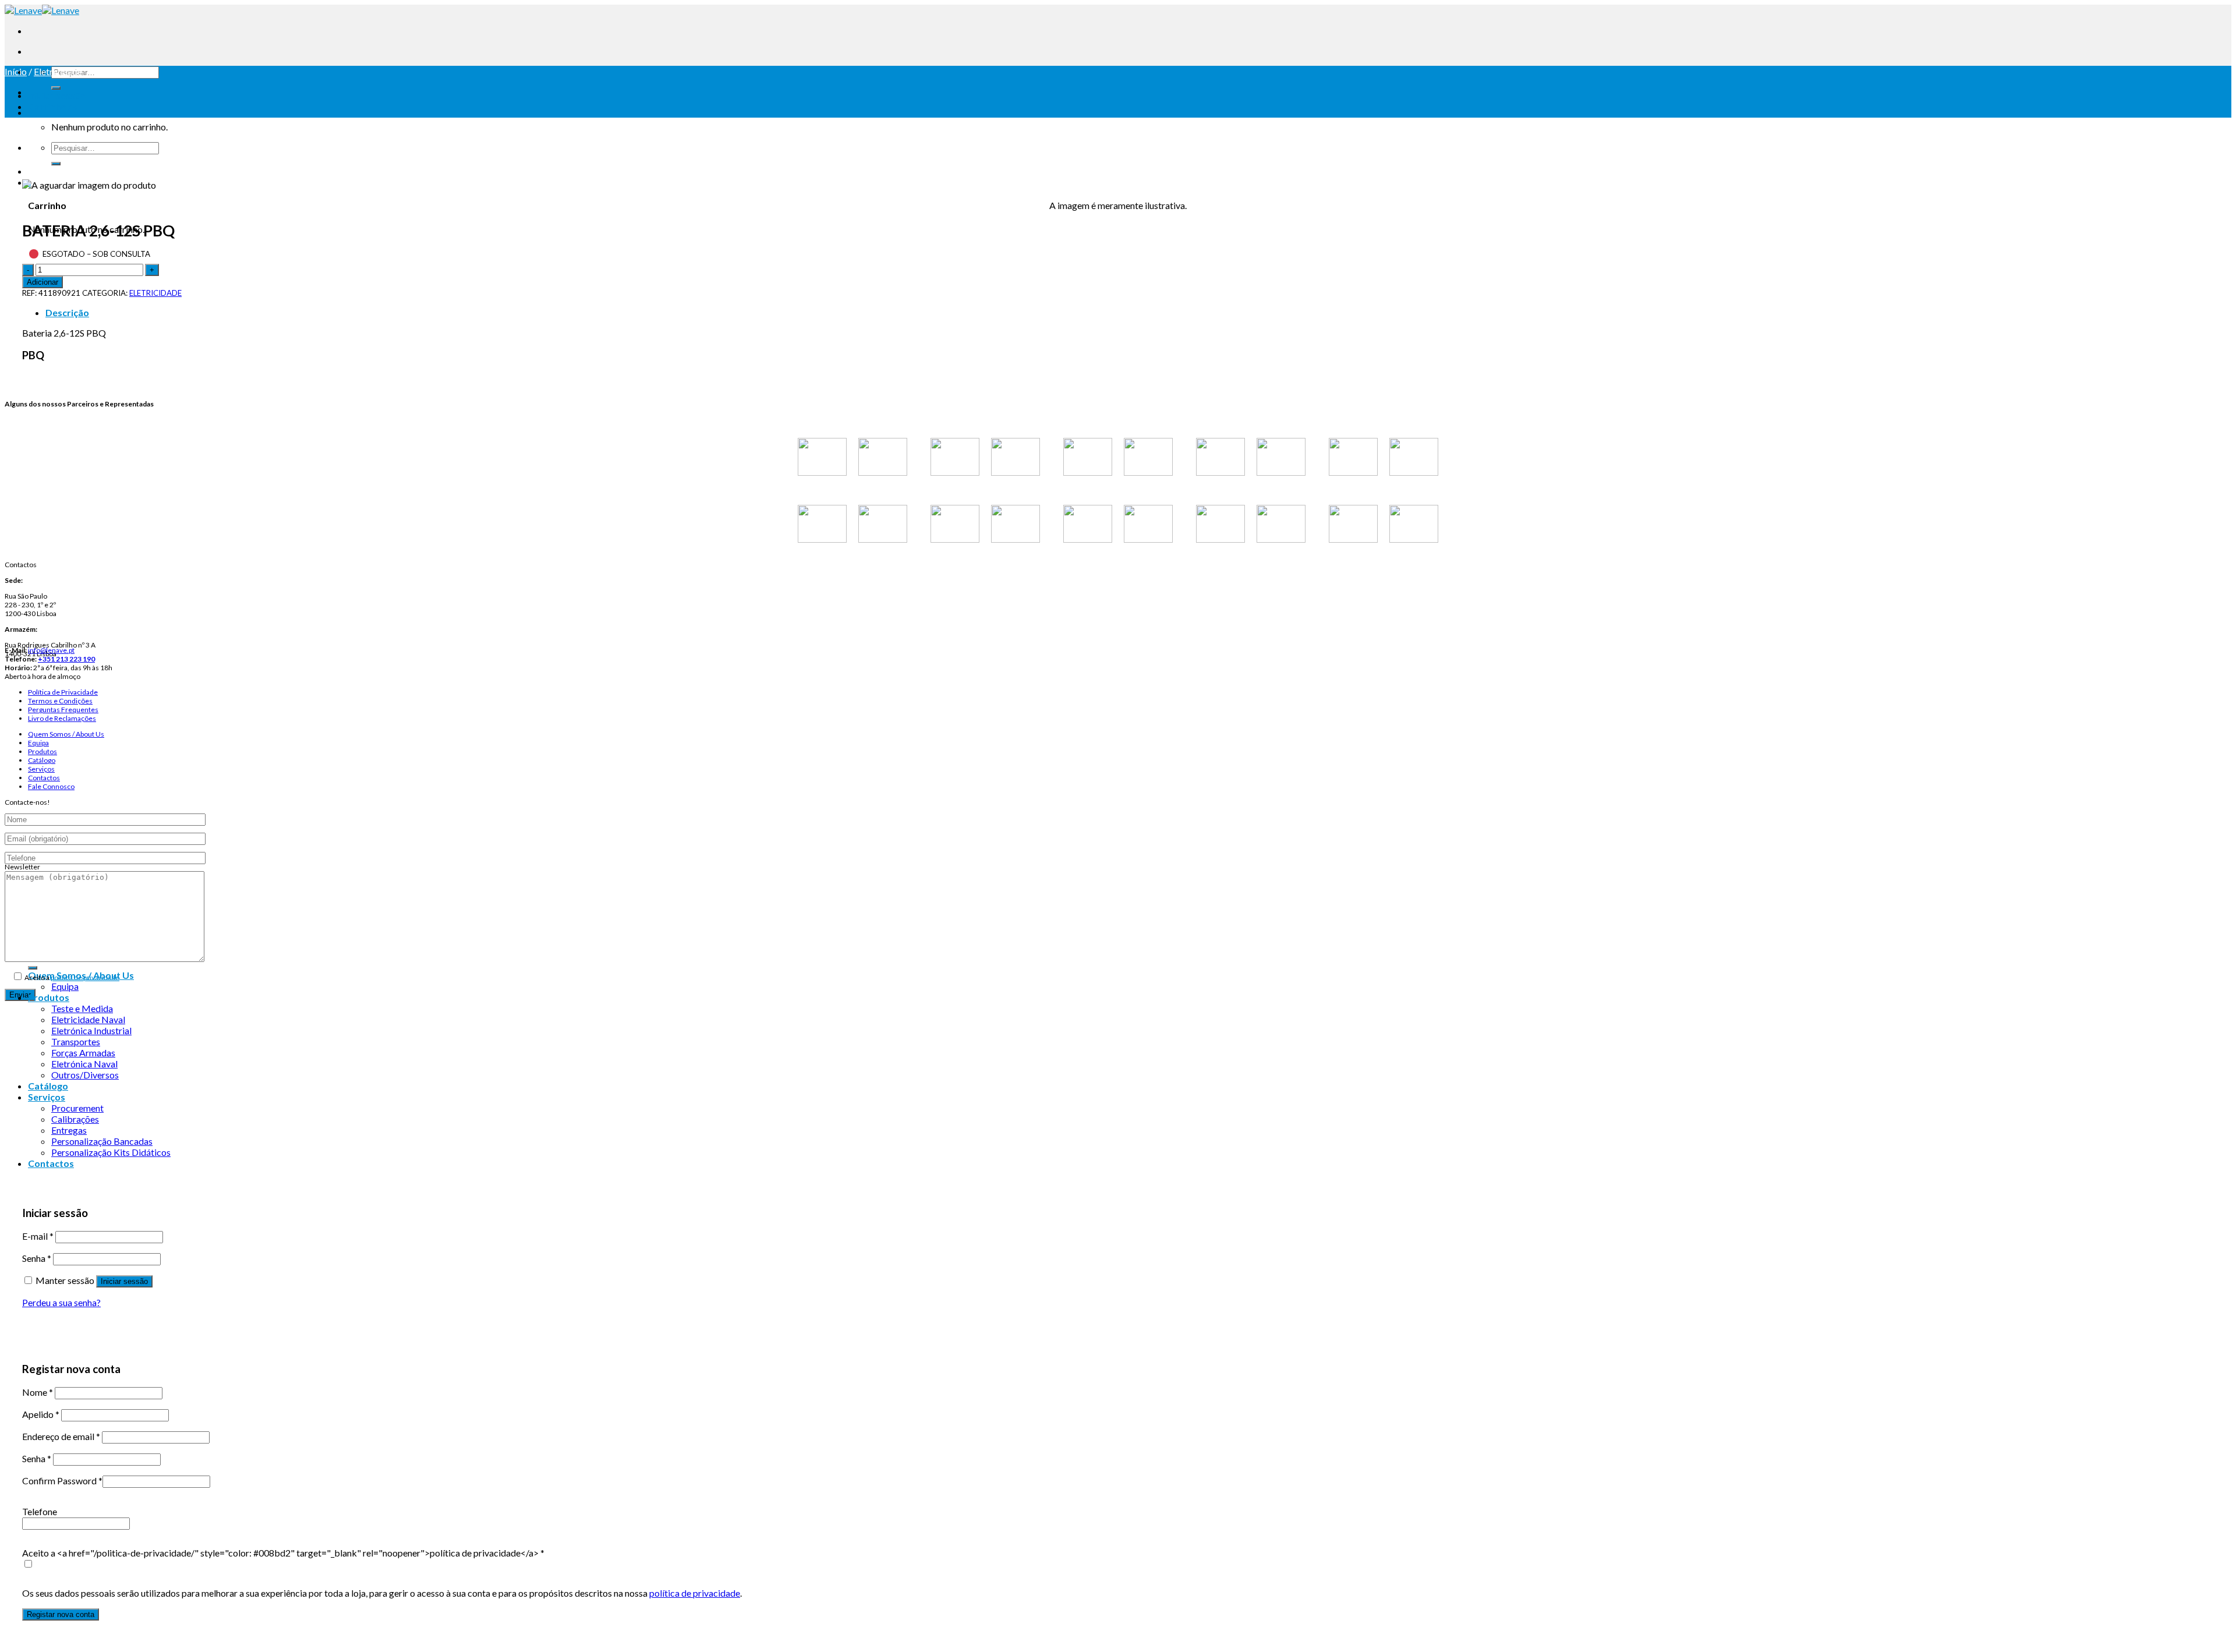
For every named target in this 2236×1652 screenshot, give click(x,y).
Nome (38, 1392)
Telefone (40, 1511)
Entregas (69, 1130)
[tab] (1130, 312)
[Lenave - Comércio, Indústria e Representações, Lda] (42, 10)
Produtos (43, 751)
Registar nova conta (61, 1614)
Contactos (44, 778)
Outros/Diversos (85, 1075)
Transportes (76, 1041)
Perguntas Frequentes (63, 710)
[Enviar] (56, 88)
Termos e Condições (60, 701)
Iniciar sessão (124, 1281)
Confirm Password (62, 1481)
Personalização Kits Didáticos (111, 1152)
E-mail (38, 1236)
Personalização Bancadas (102, 1141)
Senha (37, 1258)
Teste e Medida (82, 1008)
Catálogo (42, 760)
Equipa (38, 743)
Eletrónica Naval (84, 1064)
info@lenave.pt (51, 650)
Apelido (41, 1414)
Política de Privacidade (63, 692)
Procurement (77, 1108)
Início (16, 71)
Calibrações (75, 1119)
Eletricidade (58, 71)
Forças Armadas (83, 1053)
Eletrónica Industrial (91, 1030)
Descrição (67, 312)
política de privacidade (85, 977)
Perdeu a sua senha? (61, 1302)
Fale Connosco (51, 786)
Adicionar (43, 282)
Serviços (41, 769)
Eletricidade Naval (88, 1019)
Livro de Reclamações (62, 718)
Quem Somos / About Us (66, 734)
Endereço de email (61, 1436)
